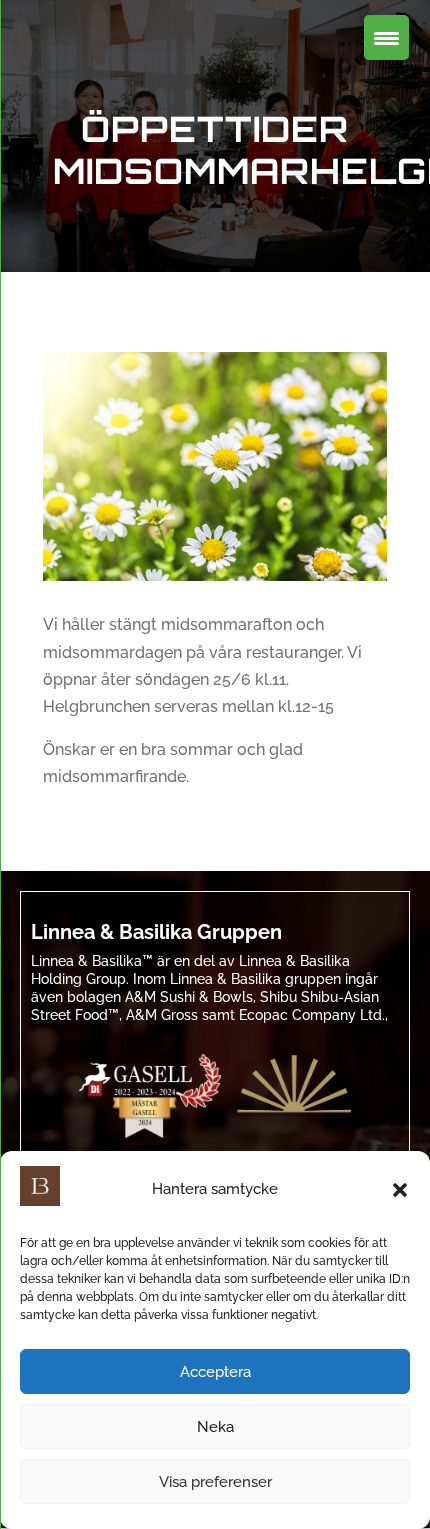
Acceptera (215, 1372)
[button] (400, 1190)
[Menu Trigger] (386, 37)
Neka (215, 1427)
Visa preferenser (215, 1482)
